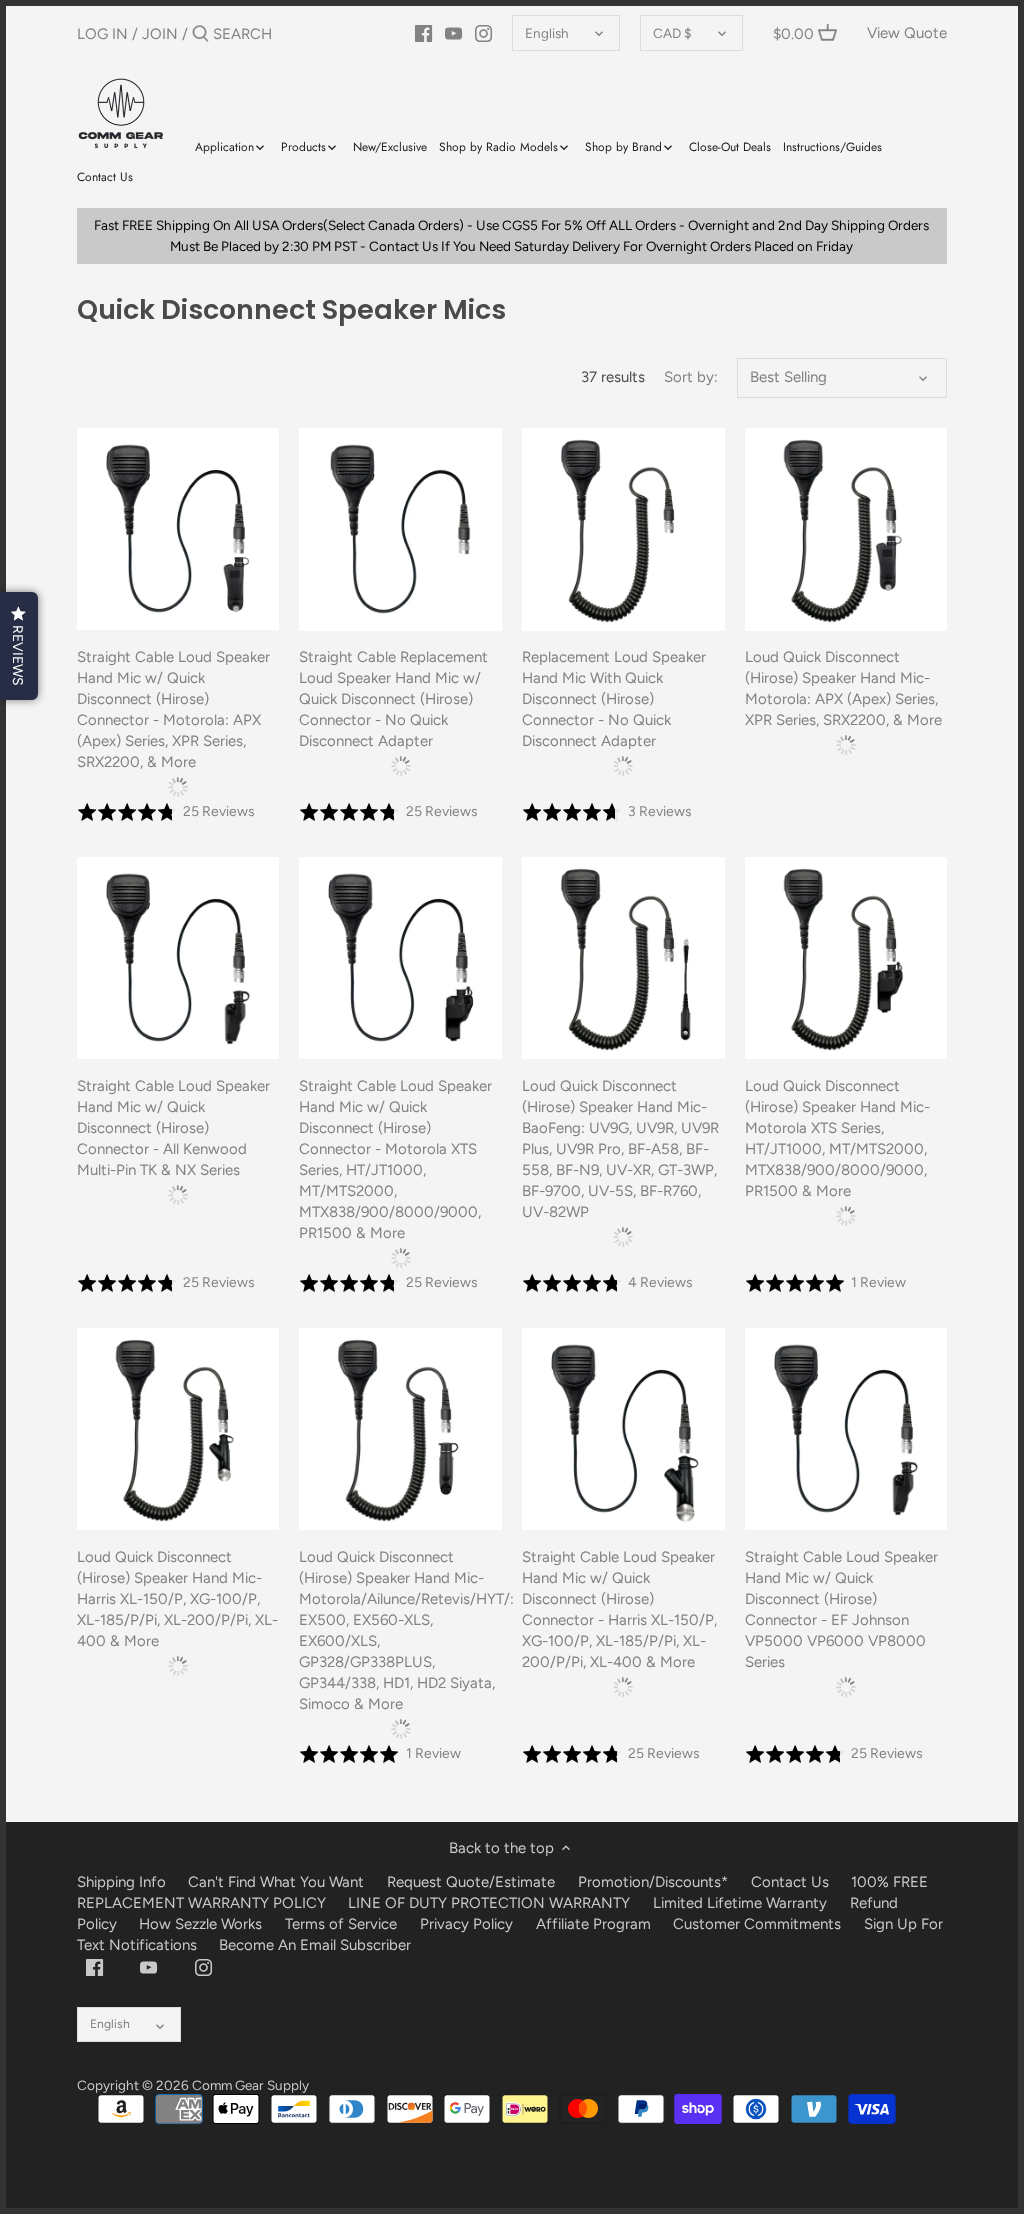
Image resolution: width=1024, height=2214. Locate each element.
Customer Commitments (757, 1924)
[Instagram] (483, 33)
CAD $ (672, 33)
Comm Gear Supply (250, 2085)
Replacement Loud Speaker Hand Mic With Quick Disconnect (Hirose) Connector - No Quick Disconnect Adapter (614, 699)
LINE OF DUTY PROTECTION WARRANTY (489, 1903)
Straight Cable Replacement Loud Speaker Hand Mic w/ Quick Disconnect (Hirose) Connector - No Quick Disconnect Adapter (393, 699)
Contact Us (790, 1882)
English (547, 33)
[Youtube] (453, 33)
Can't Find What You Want (276, 1882)
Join (160, 34)
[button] (19, 646)
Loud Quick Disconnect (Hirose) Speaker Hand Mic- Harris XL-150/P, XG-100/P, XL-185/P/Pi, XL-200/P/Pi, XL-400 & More (177, 1599)
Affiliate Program (593, 1924)
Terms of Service (343, 1924)
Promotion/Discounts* (653, 1882)
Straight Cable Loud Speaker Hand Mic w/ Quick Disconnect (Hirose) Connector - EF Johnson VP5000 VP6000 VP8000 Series (841, 1609)
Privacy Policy (466, 1924)
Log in (102, 34)
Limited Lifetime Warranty (740, 1903)
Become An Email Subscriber (315, 1945)
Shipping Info (121, 1882)
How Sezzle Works (200, 1924)
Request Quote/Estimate (473, 1882)
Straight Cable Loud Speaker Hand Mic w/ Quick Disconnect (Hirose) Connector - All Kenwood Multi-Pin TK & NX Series (173, 1128)
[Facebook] (423, 33)
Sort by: (691, 377)
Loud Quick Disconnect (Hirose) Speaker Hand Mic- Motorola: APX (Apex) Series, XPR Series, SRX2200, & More (843, 688)
